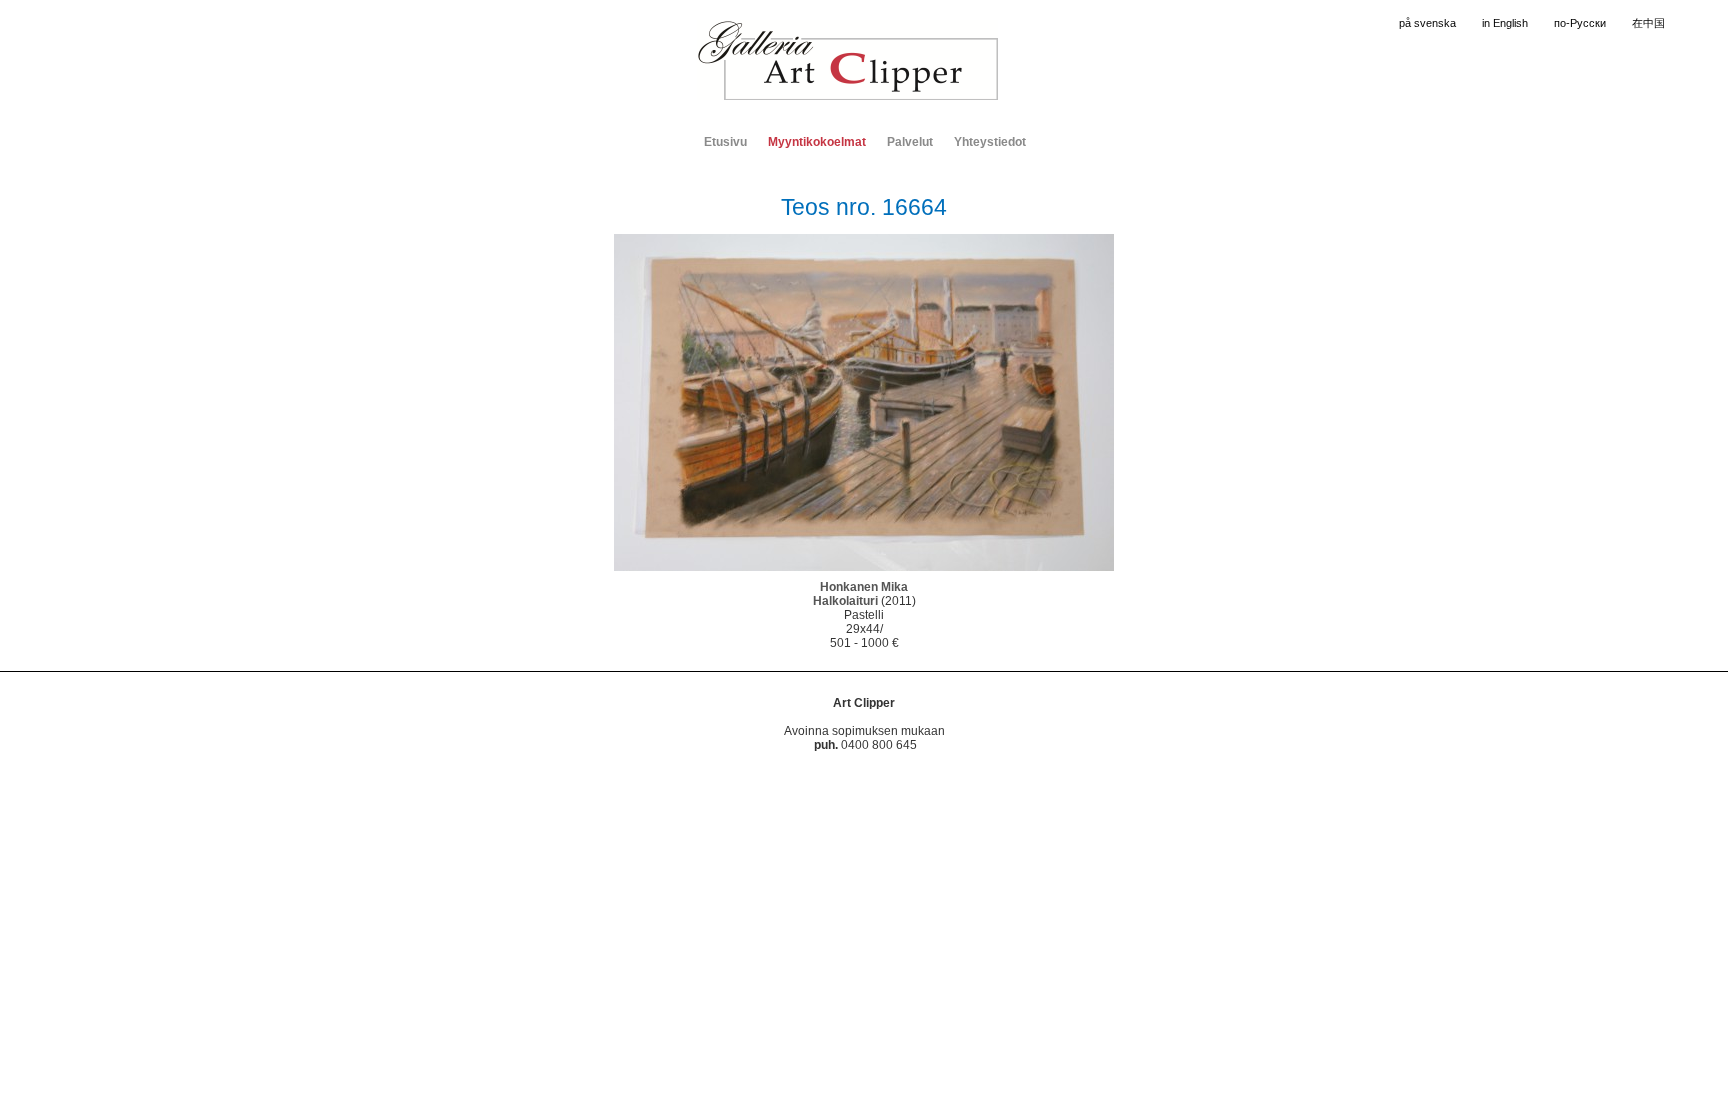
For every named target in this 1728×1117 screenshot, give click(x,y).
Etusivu (725, 142)
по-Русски (1580, 23)
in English (1505, 23)
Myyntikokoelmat (817, 142)
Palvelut (910, 142)
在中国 (1648, 23)
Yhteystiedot (990, 142)
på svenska (1427, 23)
